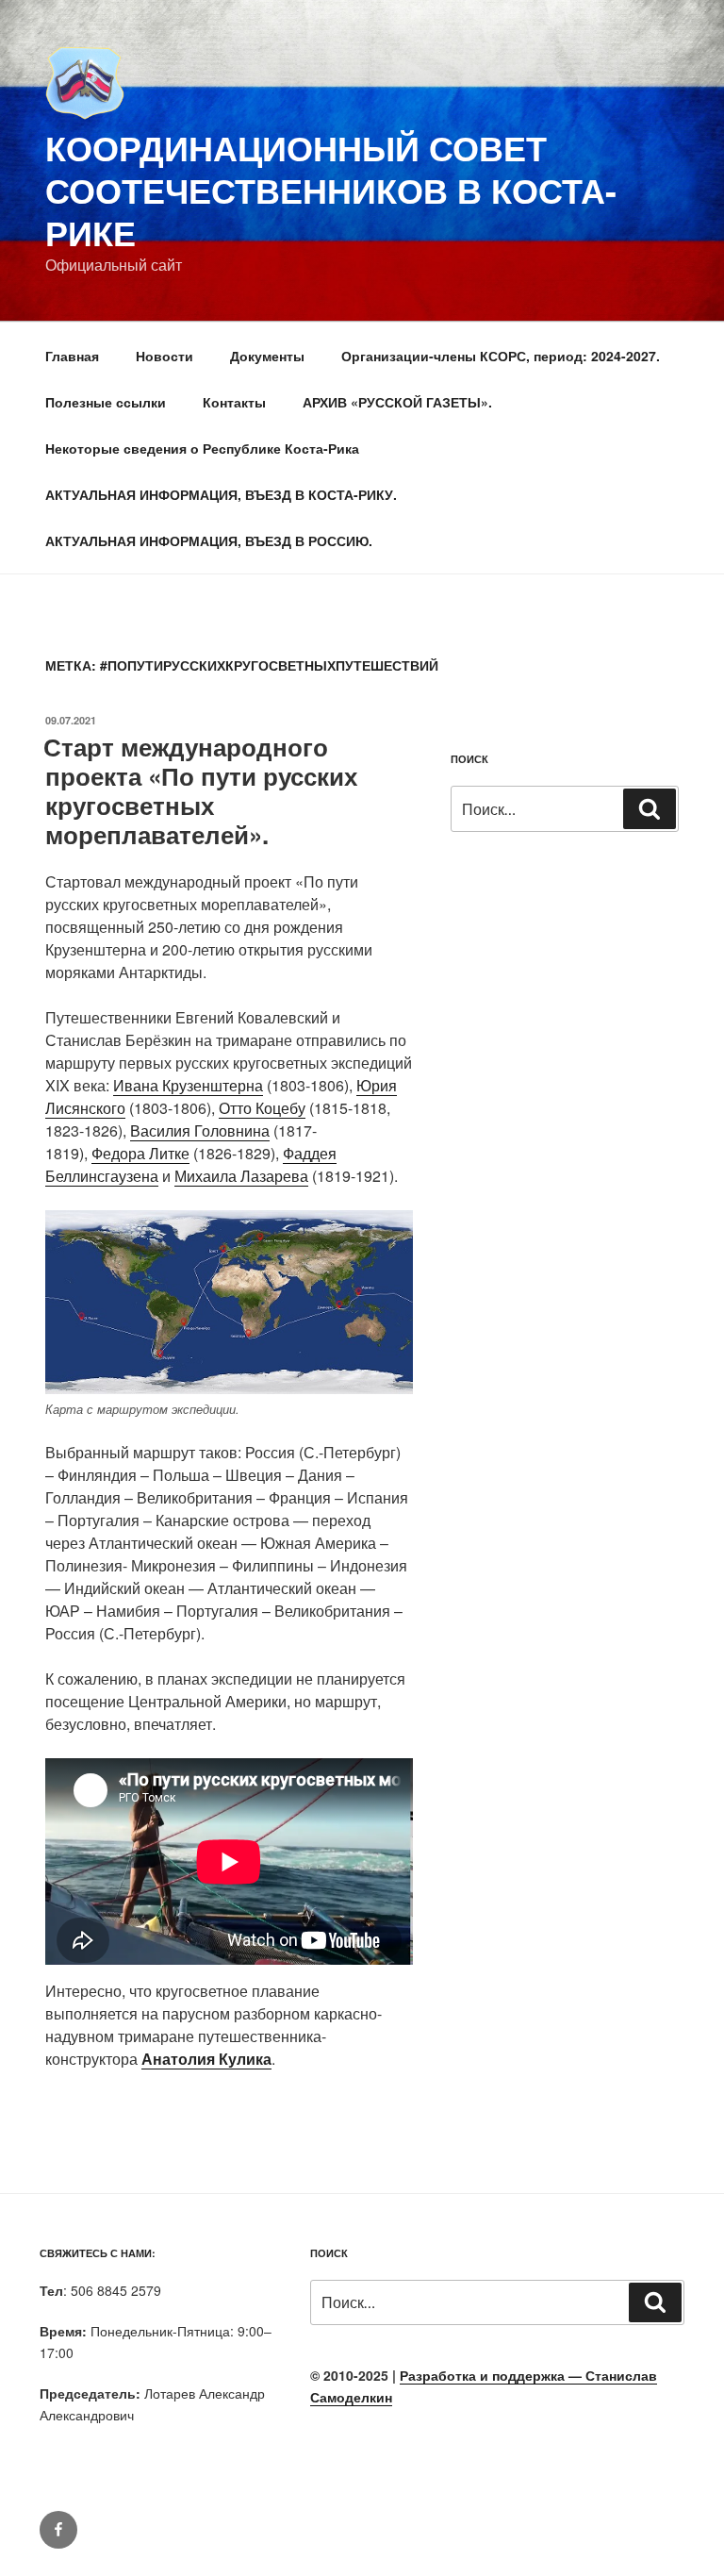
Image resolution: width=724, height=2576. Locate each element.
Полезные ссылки (106, 402)
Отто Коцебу (262, 1108)
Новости (165, 356)
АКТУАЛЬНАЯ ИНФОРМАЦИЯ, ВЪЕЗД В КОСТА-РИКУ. (221, 494)
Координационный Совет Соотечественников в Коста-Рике (331, 190)
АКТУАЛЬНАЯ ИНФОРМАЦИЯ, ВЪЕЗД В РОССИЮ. (209, 540)
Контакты (234, 402)
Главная (72, 356)
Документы (267, 356)
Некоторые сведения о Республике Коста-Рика (202, 448)
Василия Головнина (200, 1130)
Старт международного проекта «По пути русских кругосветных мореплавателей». (200, 791)
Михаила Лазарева (241, 1176)
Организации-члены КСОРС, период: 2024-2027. (501, 356)
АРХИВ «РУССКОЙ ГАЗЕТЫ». (397, 402)
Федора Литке (140, 1153)
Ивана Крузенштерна (188, 1085)
